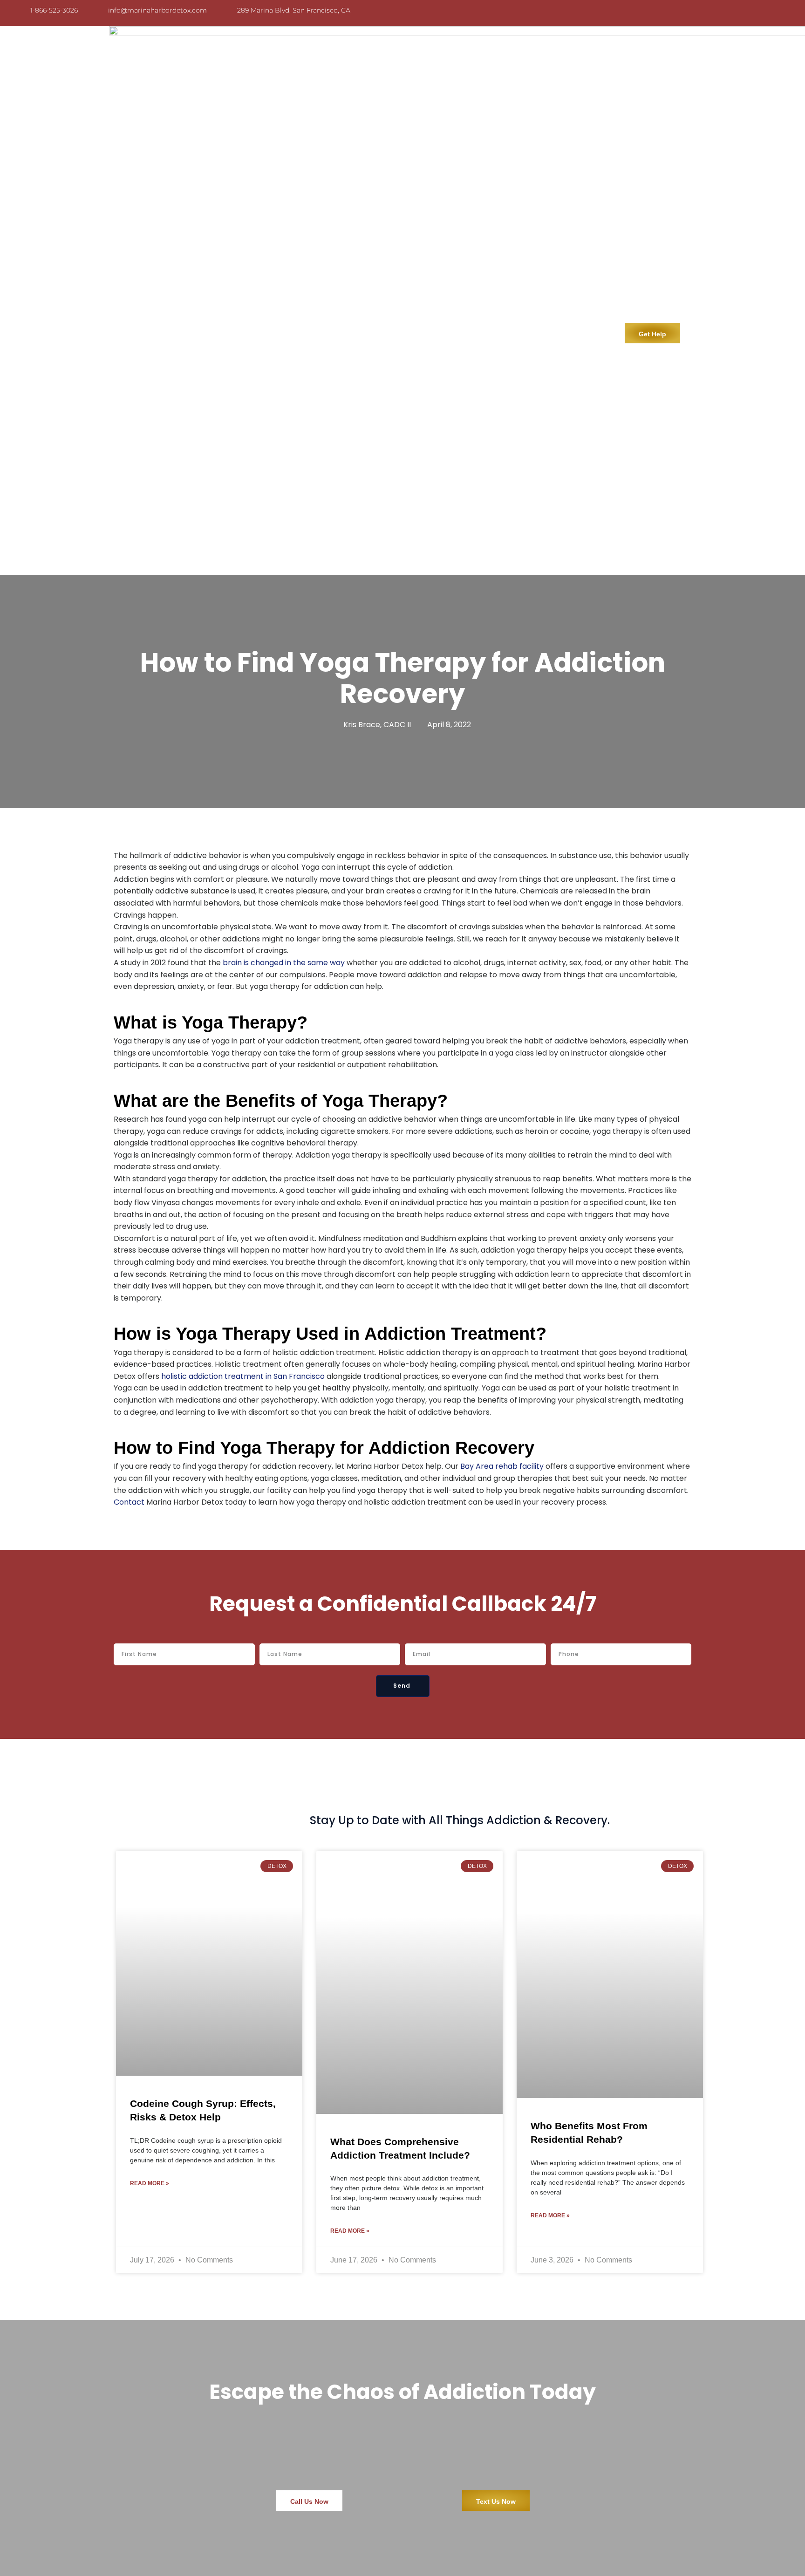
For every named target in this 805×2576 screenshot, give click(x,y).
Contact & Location (542, 333)
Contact (129, 1502)
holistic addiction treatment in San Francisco (243, 1376)
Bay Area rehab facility (502, 1466)
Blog (603, 333)
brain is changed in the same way (284, 963)
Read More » (150, 2183)
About (478, 333)
